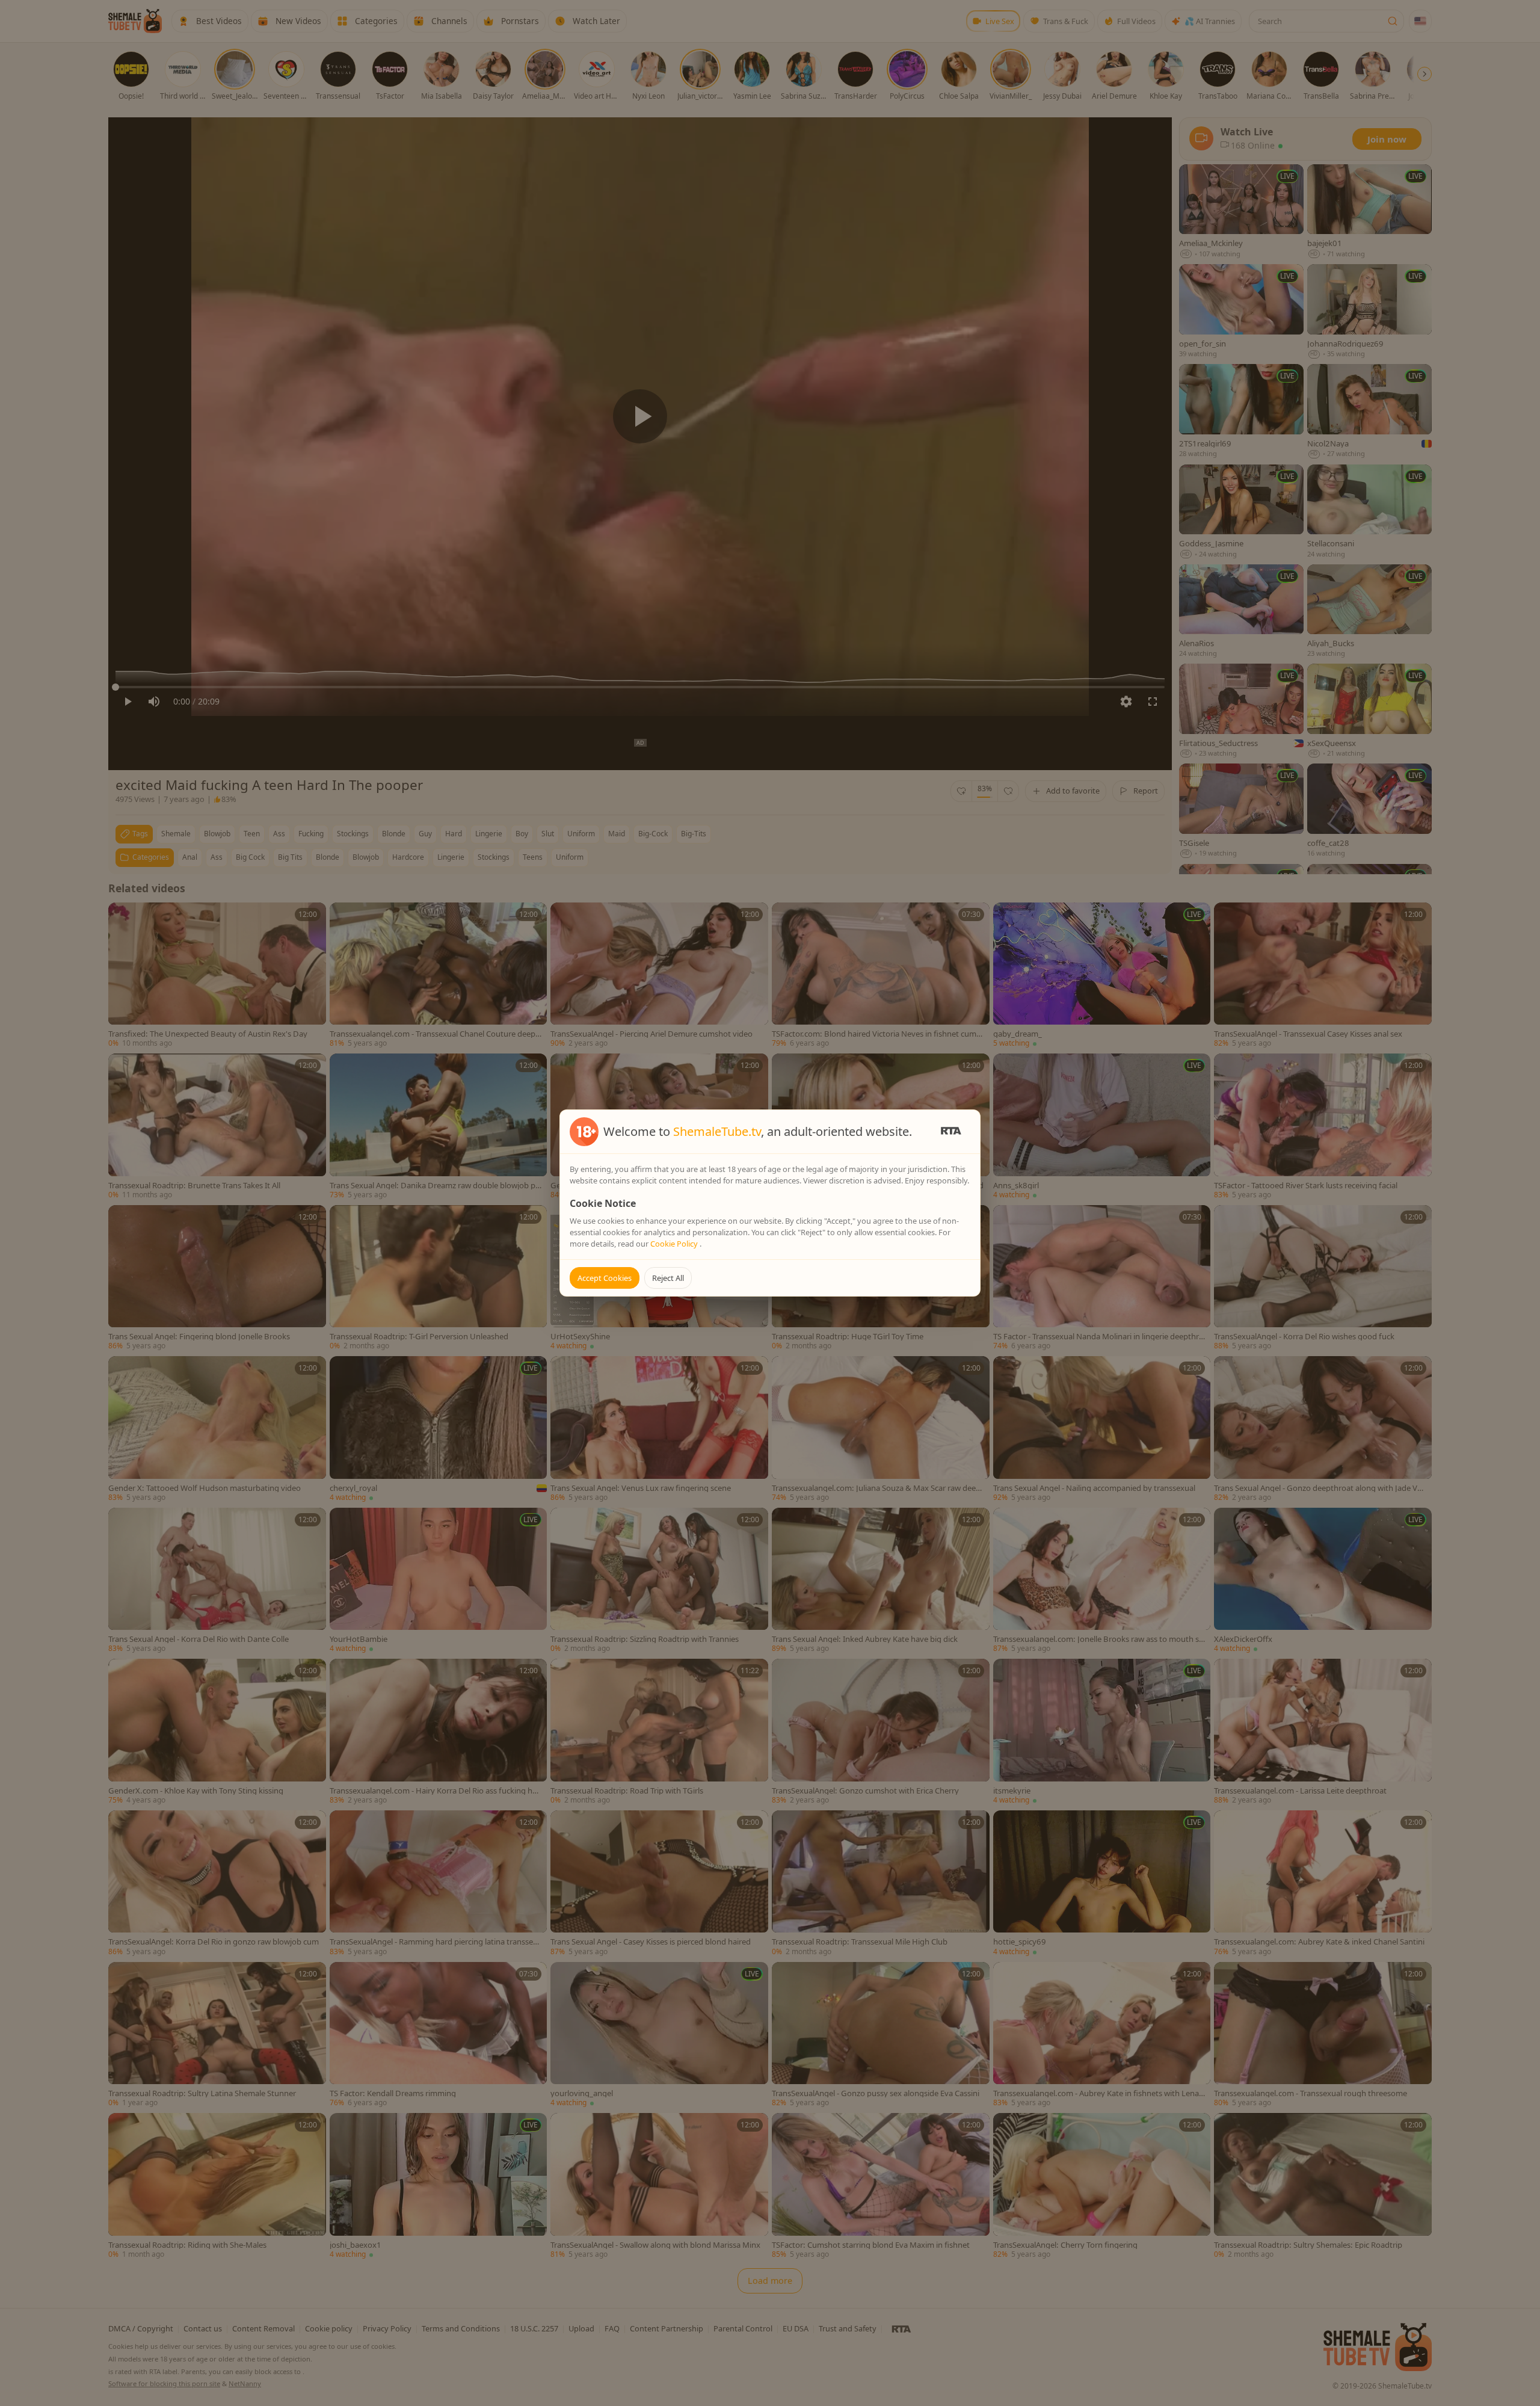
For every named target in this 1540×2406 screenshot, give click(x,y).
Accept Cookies (605, 1278)
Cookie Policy (675, 1244)
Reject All (668, 1278)
